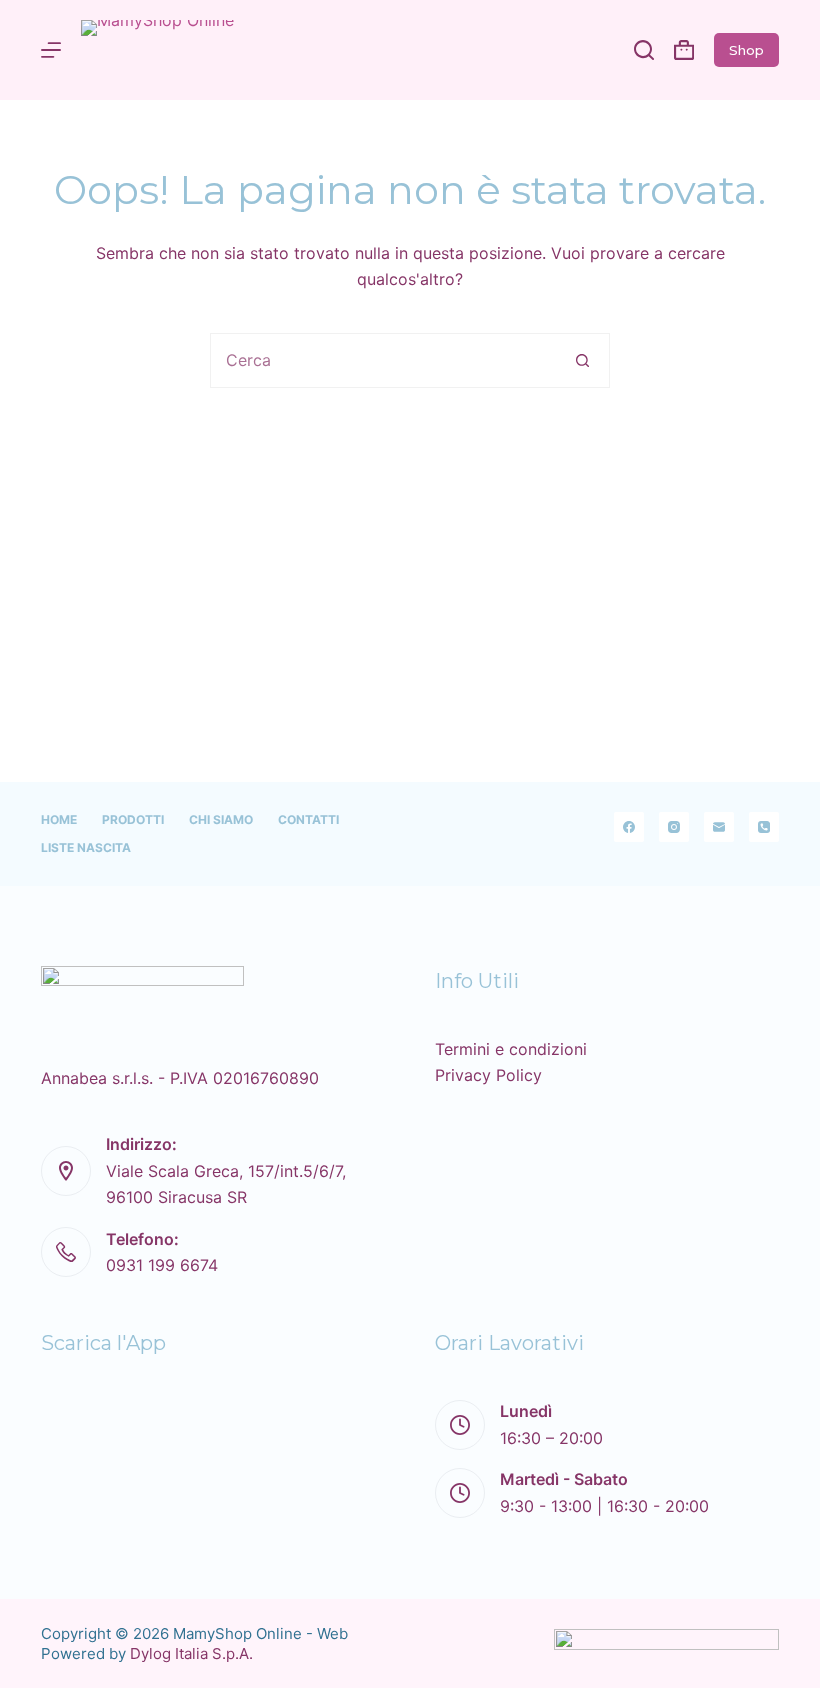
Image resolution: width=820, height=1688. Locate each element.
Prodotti (133, 819)
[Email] (719, 827)
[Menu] (51, 50)
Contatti (308, 819)
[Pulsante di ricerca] (582, 360)
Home (59, 819)
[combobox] (383, 360)
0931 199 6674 (162, 1265)
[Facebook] (629, 827)
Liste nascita (86, 847)
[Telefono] (764, 827)
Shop (746, 50)
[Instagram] (674, 827)
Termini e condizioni (511, 1049)
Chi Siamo (221, 819)
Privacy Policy (488, 1075)
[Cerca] (644, 50)
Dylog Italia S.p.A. (191, 1653)
